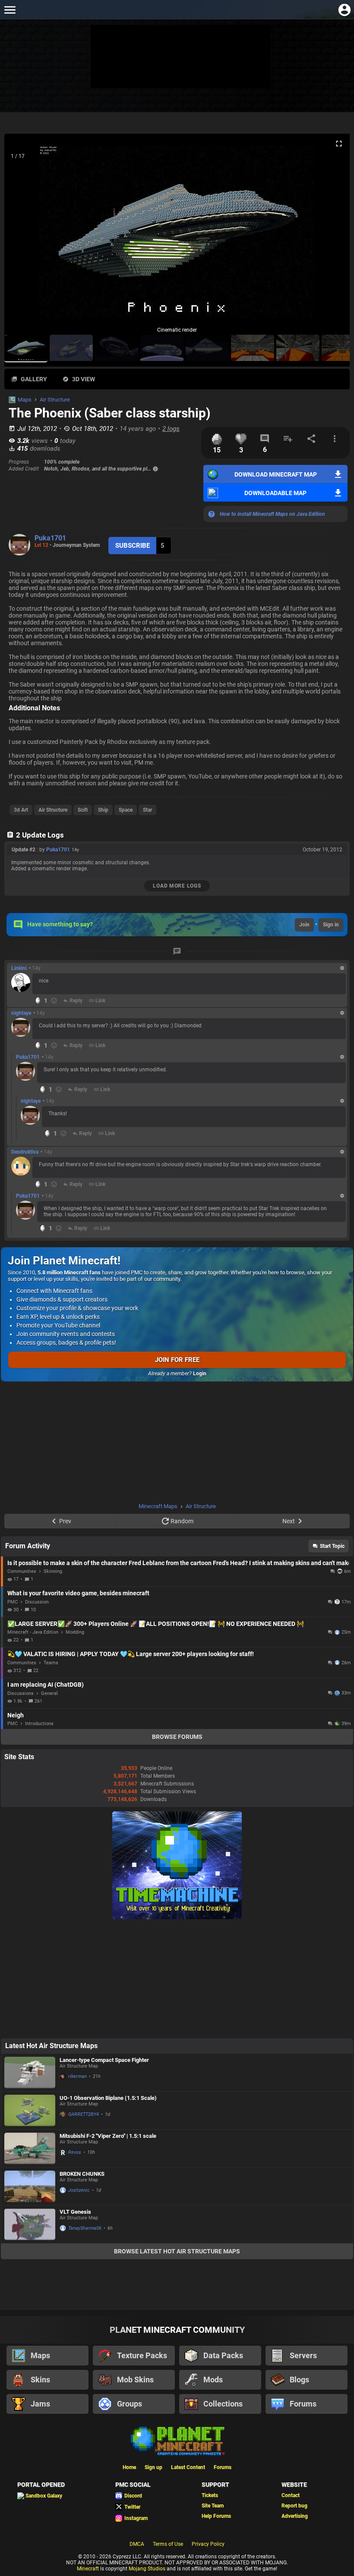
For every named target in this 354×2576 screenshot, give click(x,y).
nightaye (21, 1013)
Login (200, 1374)
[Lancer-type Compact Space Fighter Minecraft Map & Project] (30, 2072)
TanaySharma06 (85, 2228)
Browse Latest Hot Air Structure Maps (177, 2251)
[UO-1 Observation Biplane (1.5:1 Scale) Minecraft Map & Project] (30, 2110)
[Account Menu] (344, 10)
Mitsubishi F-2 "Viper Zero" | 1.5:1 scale (108, 2136)
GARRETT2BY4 (84, 2114)
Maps (25, 400)
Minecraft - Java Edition (33, 1632)
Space (126, 810)
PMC (13, 1602)
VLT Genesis (75, 2212)
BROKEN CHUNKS (82, 2174)
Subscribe (133, 546)
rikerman (77, 2076)
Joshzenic (79, 2190)
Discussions (21, 1693)
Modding (75, 1632)
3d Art (21, 810)
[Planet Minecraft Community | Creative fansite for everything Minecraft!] (177, 2440)
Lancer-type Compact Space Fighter (104, 2060)
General (49, 1693)
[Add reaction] (54, 1001)
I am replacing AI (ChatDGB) (46, 1685)
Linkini (19, 968)
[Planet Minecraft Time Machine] (177, 1917)
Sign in (331, 925)
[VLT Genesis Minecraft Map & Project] (30, 2224)
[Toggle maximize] (339, 144)
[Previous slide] (22, 235)
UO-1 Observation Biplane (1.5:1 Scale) (108, 2098)
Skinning (53, 1571)
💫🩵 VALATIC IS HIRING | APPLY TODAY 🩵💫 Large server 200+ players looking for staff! (131, 1654)
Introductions (39, 1724)
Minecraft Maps (158, 1506)
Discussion (37, 1602)
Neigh (16, 1715)
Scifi (83, 810)
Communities (22, 1571)
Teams (51, 1663)
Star (147, 810)
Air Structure (55, 400)
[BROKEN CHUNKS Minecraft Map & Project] (30, 2186)
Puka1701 (50, 538)
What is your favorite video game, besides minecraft (78, 1593)
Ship (103, 810)
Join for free (177, 1360)
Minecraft (88, 2569)
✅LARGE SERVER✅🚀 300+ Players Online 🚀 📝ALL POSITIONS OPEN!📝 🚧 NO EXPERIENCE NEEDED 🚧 (156, 1624)
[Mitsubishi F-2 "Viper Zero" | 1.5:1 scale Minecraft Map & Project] (30, 2148)
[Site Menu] (10, 10)
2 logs (171, 429)
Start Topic (332, 1546)
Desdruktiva (25, 1152)
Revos (75, 2152)
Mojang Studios (147, 2569)
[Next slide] (332, 235)
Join (304, 925)
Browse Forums (177, 1737)
